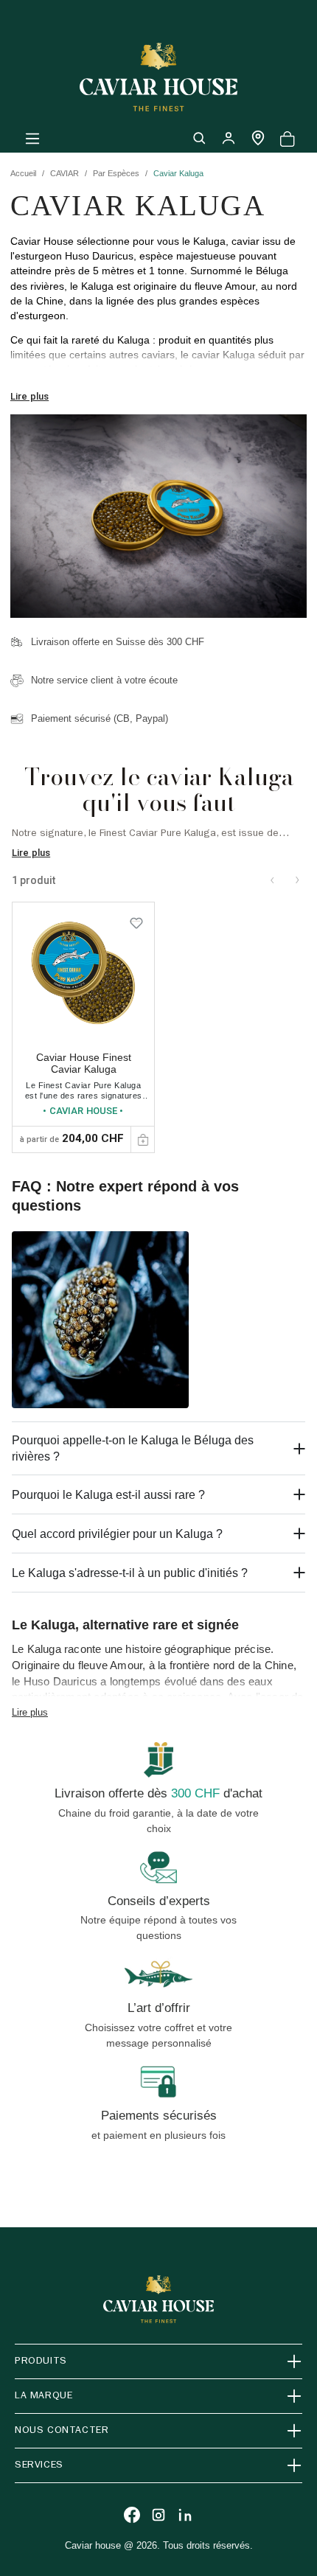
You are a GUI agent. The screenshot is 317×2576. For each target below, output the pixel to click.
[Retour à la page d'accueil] (158, 77)
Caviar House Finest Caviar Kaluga (84, 1064)
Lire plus (29, 396)
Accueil (23, 173)
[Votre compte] (229, 138)
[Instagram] (158, 2515)
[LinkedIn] (185, 2515)
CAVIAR (65, 173)
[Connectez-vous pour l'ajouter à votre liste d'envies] (136, 920)
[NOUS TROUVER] (258, 138)
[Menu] (32, 138)
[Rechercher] (199, 138)
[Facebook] (132, 2515)
